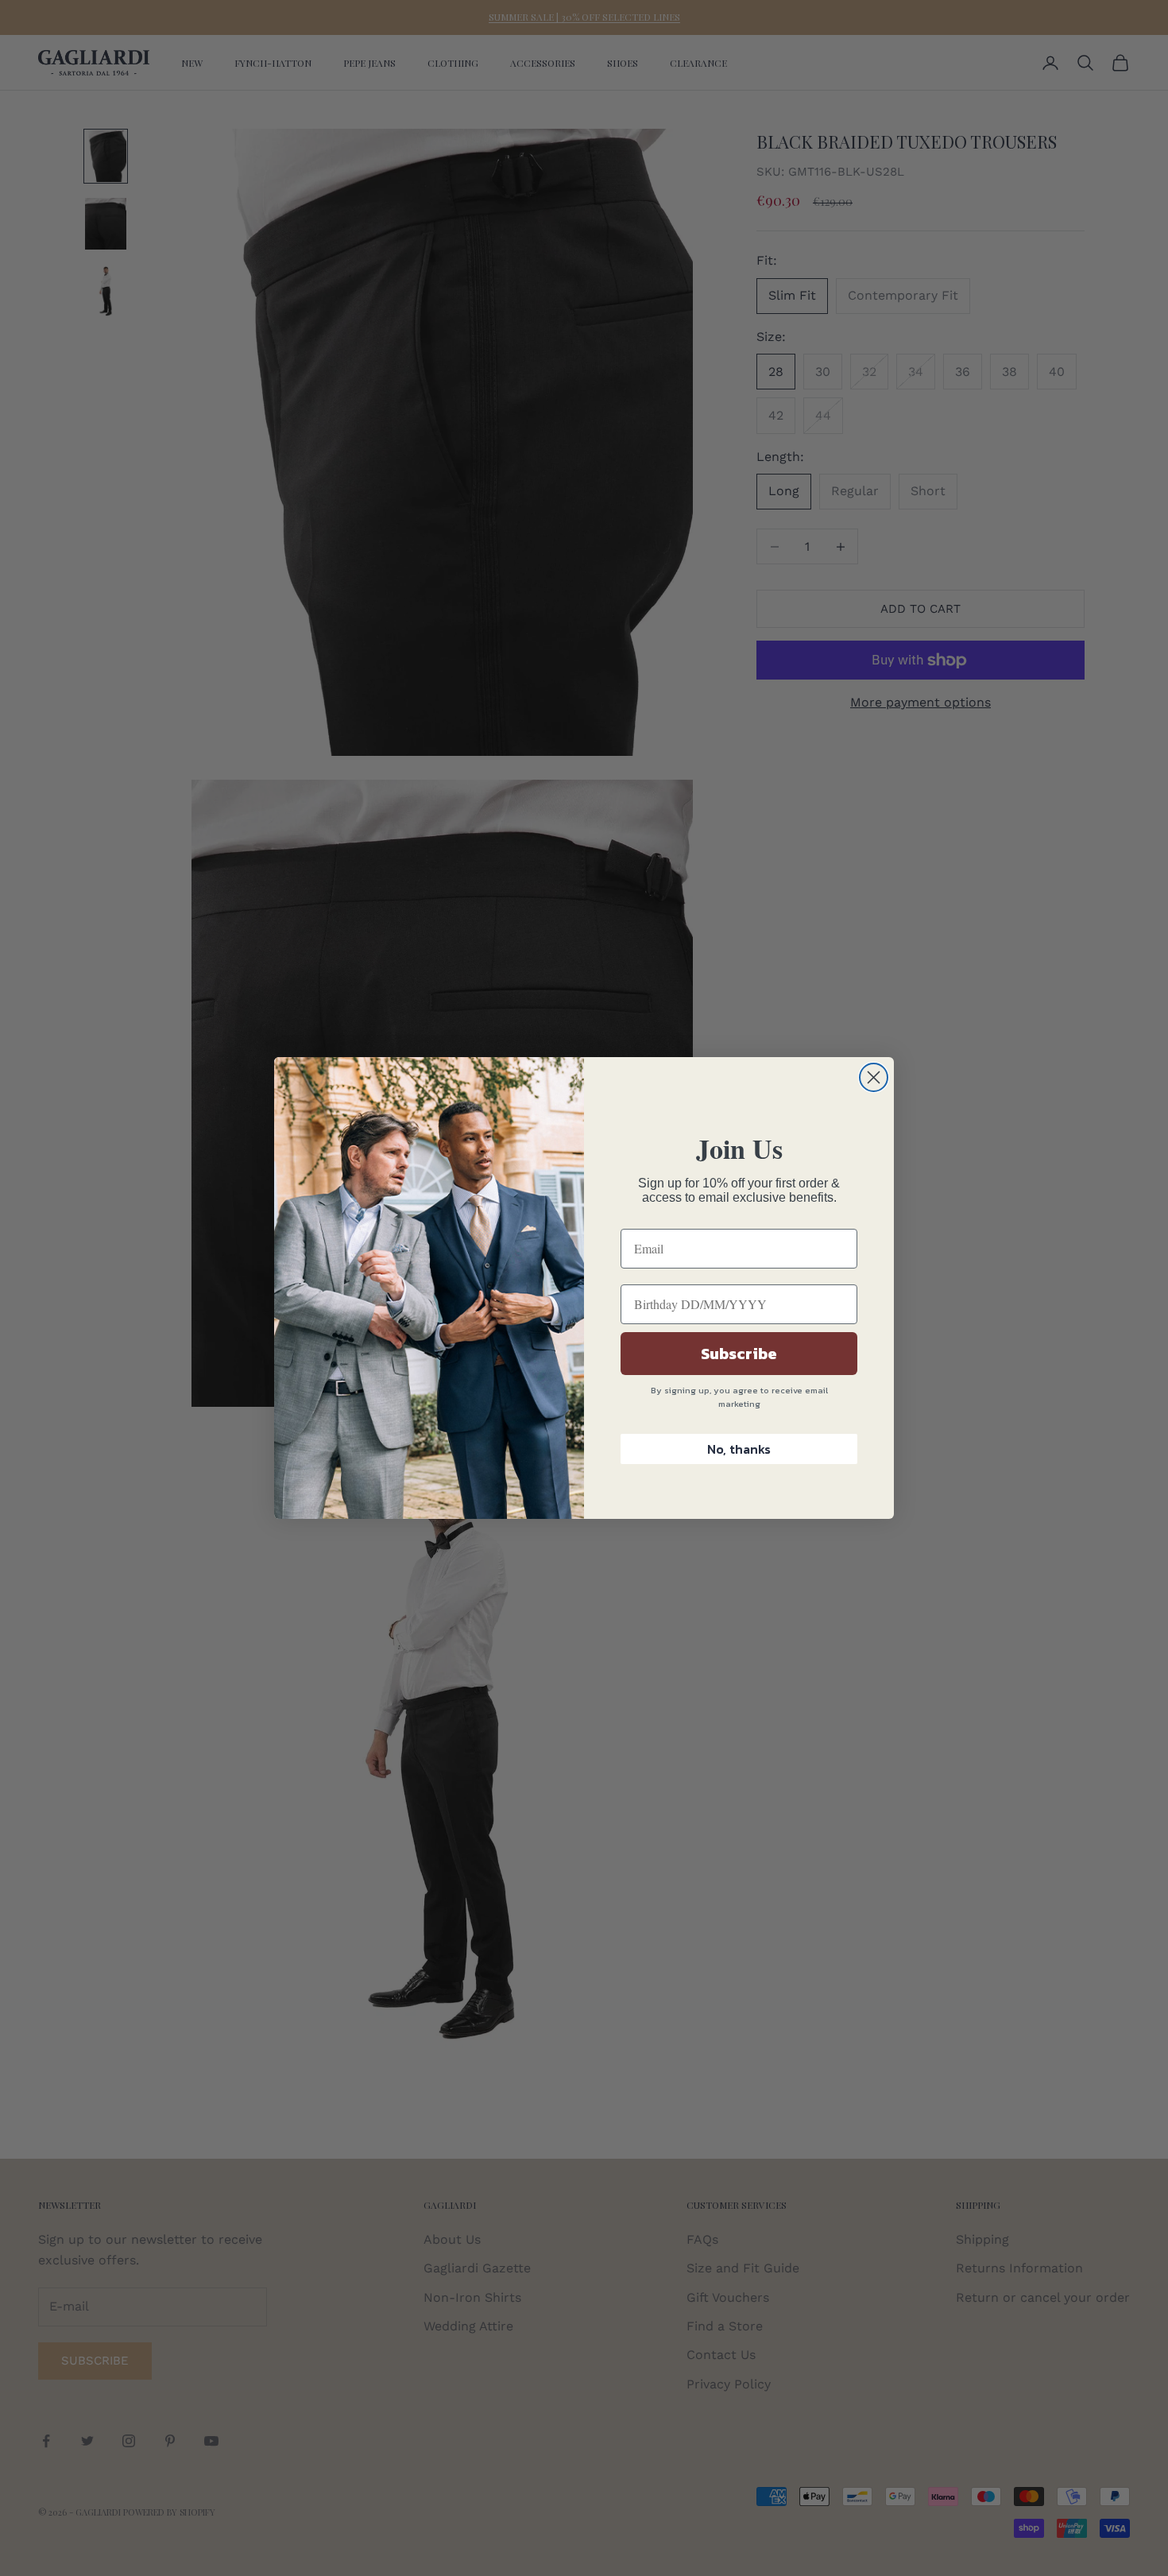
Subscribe (739, 1354)
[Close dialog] (874, 1077)
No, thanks (739, 1449)
